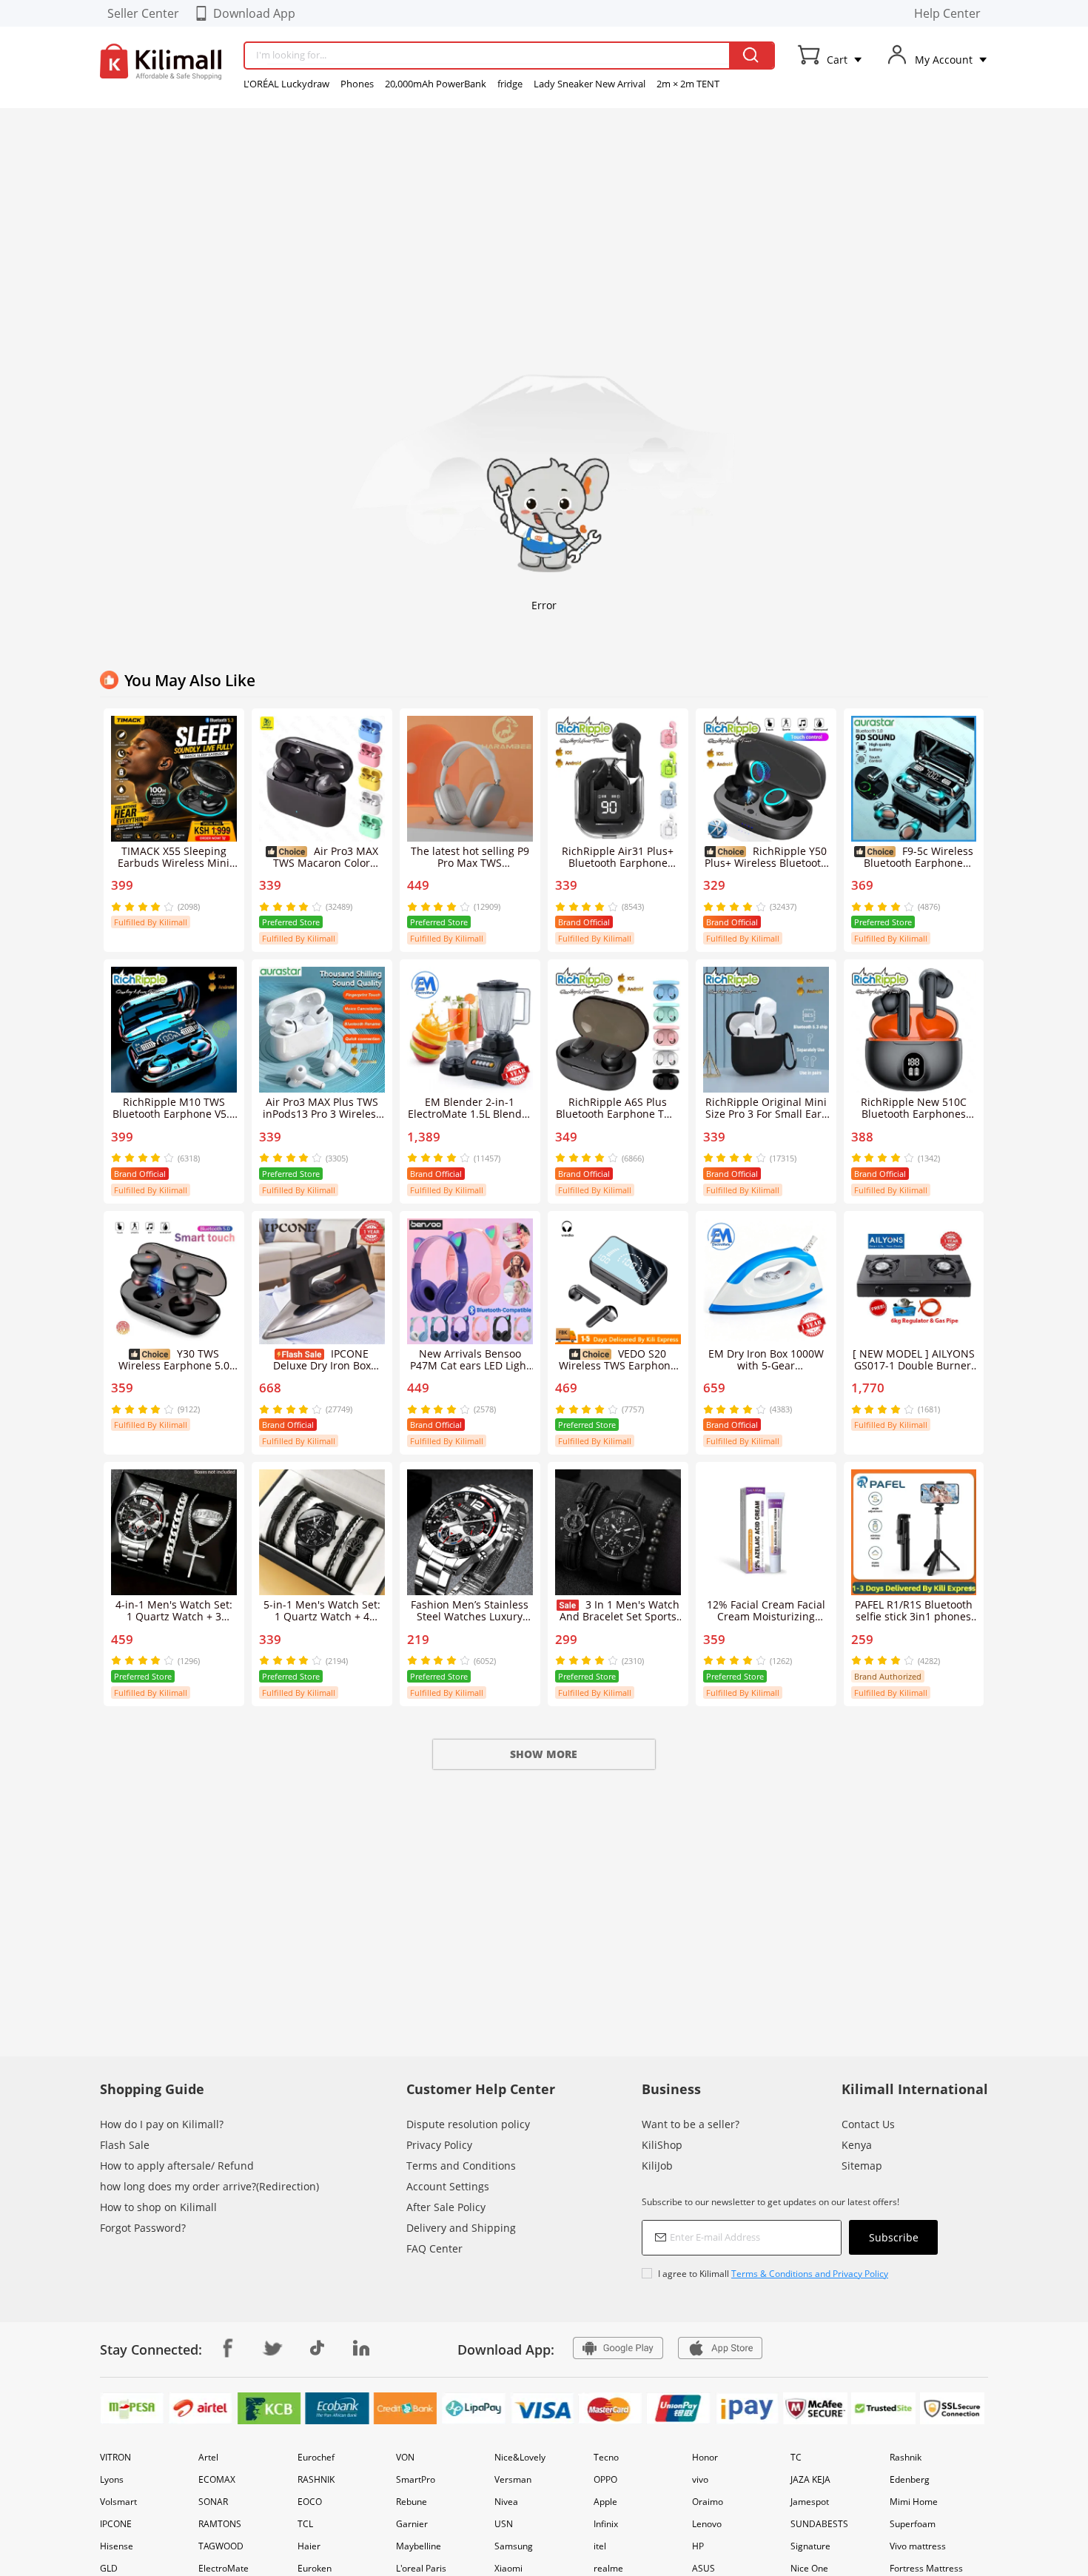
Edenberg (910, 2479)
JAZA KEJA (810, 2479)
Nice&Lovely (520, 2457)
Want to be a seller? (691, 2124)
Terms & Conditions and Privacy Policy (810, 2274)
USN (504, 2524)
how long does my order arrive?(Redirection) (209, 2186)
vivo (700, 2479)
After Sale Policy (446, 2207)
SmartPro (416, 2479)
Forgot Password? (143, 2228)
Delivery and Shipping (461, 2228)
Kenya (857, 2145)
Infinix (606, 2524)
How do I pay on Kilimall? (162, 2124)
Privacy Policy (439, 2145)
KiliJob (657, 2166)
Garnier (412, 2524)
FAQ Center (434, 2248)
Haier (309, 2546)
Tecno (606, 2457)
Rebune (412, 2502)
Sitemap (862, 2166)
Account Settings (448, 2186)
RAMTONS (220, 2524)
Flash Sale (125, 2145)
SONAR (213, 2502)
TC (796, 2457)
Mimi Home (914, 2502)
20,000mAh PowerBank (436, 84)
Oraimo (708, 2502)
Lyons (112, 2479)
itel (600, 2546)
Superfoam (913, 2524)
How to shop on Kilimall (158, 2207)
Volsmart (118, 2502)
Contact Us (868, 2124)
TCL (305, 2524)
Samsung (514, 2546)
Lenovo (707, 2524)
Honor (705, 2457)
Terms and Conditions (461, 2166)
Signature (810, 2546)
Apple (605, 2502)
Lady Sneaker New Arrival (590, 84)
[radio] (118, 907)
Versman (513, 2479)
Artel (208, 2457)
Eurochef (316, 2457)
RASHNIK (316, 2479)
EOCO (310, 2502)
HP (698, 2546)
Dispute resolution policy (468, 2124)
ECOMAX (217, 2479)
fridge (510, 84)
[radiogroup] (142, 907)
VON (405, 2457)
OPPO (605, 2479)
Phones (357, 84)
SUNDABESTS (819, 2524)
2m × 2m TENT (688, 84)
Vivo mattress (918, 2546)
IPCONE (116, 2524)
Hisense (117, 2546)
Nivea (506, 2502)
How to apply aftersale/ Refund (177, 2166)
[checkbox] (790, 2274)
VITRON (115, 2457)
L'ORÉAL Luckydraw (286, 84)
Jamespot (810, 2502)
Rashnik (906, 2457)
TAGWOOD (221, 2546)
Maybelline (419, 2546)
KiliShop (662, 2145)
